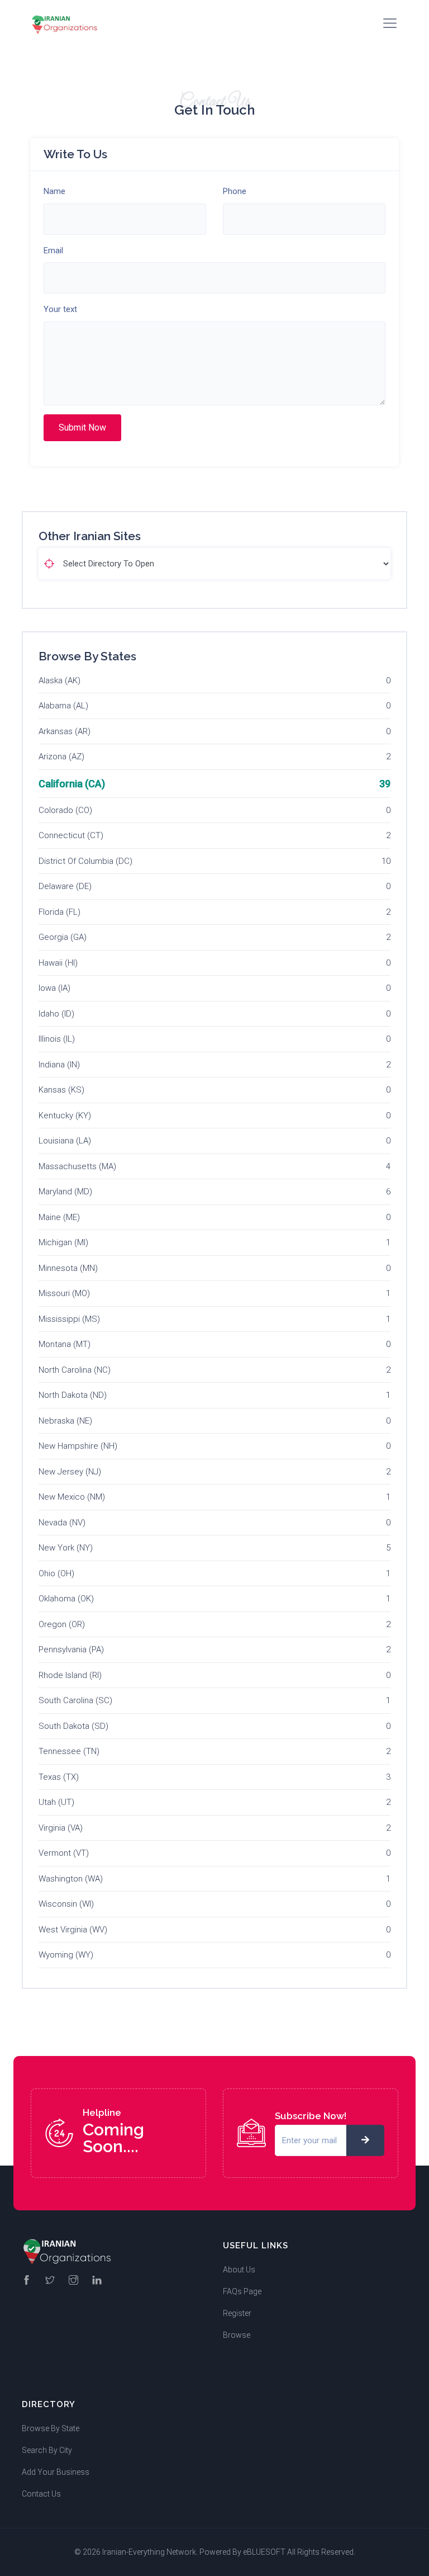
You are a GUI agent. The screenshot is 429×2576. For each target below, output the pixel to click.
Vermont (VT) (64, 1853)
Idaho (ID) (56, 1014)
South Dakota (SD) (73, 1726)
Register (237, 2313)
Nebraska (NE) (65, 1421)
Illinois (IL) (57, 1039)
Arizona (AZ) (61, 757)
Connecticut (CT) (71, 835)
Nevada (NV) (62, 1523)
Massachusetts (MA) (77, 1166)
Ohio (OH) (56, 1573)
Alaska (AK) (59, 680)
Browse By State (51, 2428)
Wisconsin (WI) (66, 1904)
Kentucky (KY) (65, 1116)
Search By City (47, 2450)
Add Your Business (56, 2472)
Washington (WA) (71, 1879)
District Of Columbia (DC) (85, 861)
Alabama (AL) (63, 706)
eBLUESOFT (264, 2552)
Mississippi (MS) (69, 1319)
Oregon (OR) (62, 1624)
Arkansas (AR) (65, 731)
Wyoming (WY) (66, 1955)
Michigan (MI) (63, 1242)
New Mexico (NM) (72, 1497)
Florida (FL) (59, 912)
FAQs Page (242, 2291)
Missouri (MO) (64, 1293)
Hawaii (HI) (58, 963)
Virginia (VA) (61, 1828)
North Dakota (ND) (73, 1395)
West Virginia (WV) (73, 1930)
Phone (235, 191)
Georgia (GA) (63, 937)
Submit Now (82, 427)
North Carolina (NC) (75, 1370)
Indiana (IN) (59, 1065)
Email (53, 250)
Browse (237, 2335)
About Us (239, 2270)
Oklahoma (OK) (66, 1599)
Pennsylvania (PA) (71, 1649)
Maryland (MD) (65, 1192)
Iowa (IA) (54, 988)
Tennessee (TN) (69, 1751)
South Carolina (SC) (75, 1700)
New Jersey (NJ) (70, 1472)
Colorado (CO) (65, 810)
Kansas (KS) (61, 1090)
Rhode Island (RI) (70, 1675)
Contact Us (41, 2494)
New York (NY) (66, 1548)
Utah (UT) (56, 1802)
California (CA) (72, 784)
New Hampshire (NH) (78, 1446)
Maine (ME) (59, 1217)
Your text (60, 309)
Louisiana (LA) (65, 1141)
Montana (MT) (65, 1344)
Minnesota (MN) (68, 1268)
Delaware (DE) (65, 886)
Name (54, 191)
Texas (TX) (59, 1777)
